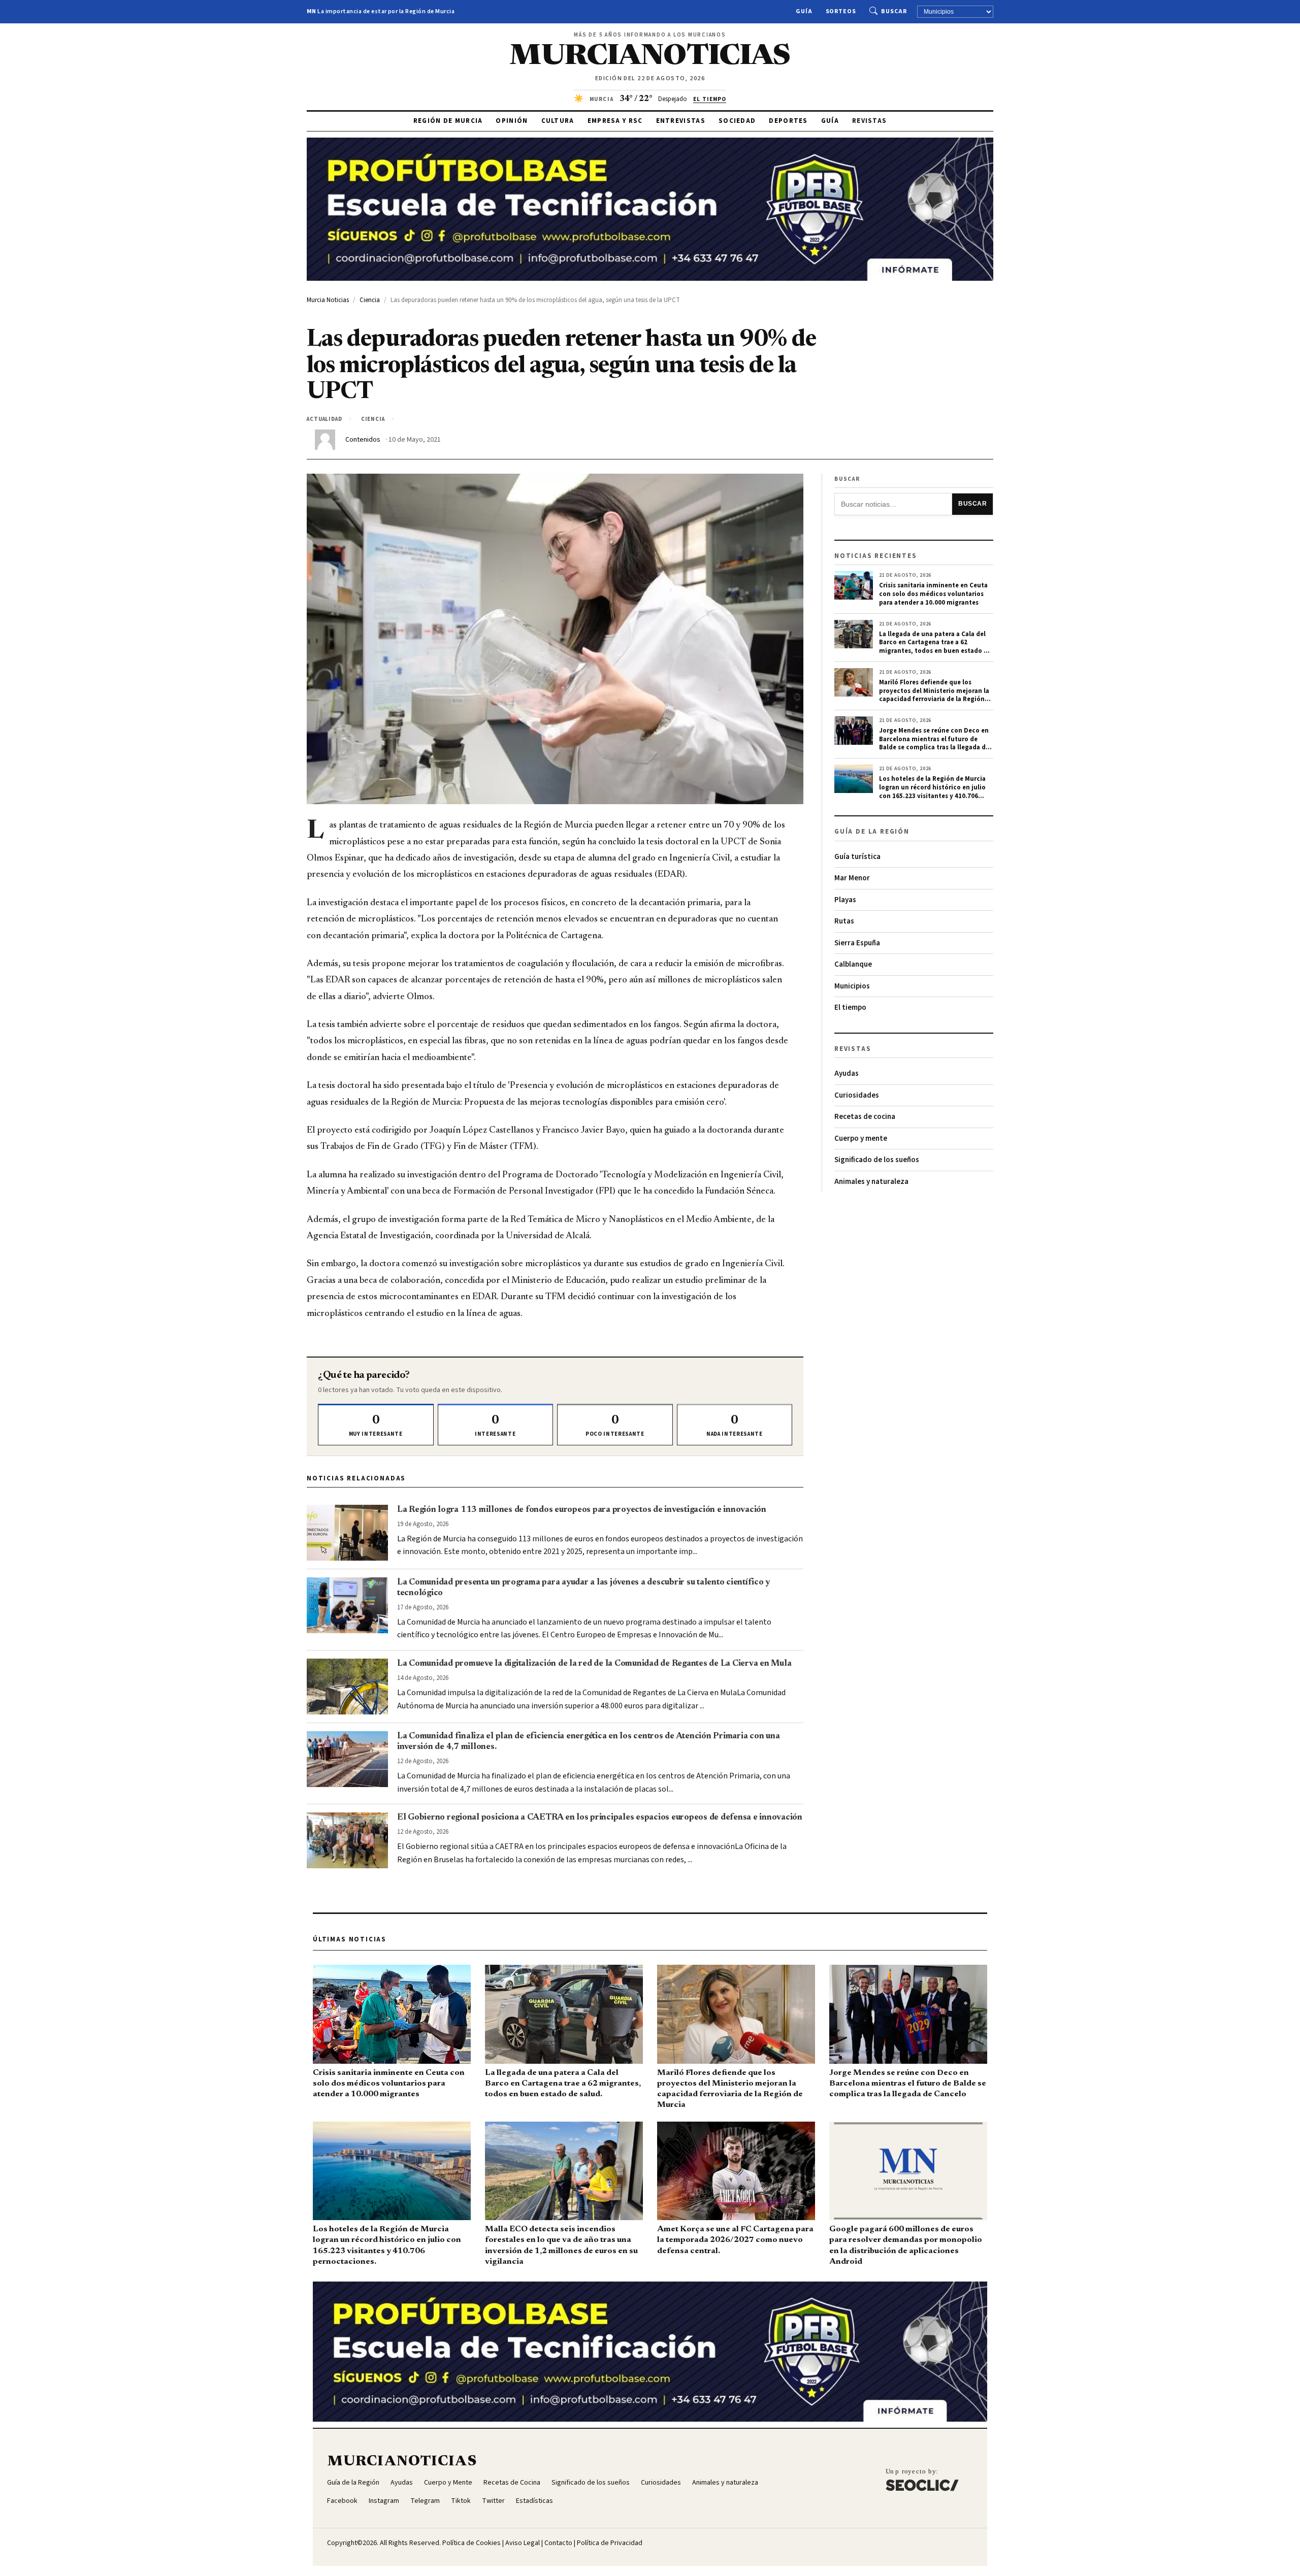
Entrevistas (681, 121)
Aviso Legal (523, 2543)
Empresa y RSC (615, 121)
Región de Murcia (448, 121)
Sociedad (737, 121)
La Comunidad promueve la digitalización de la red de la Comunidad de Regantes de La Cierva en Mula (594, 1664)
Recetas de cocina (865, 1117)
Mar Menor (852, 878)
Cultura (558, 121)
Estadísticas (534, 2501)
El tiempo (850, 1008)
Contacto (558, 2543)
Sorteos (841, 11)
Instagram (384, 2501)
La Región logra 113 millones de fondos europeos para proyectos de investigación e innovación (582, 1510)
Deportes (788, 121)
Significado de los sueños (877, 1160)
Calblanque (853, 964)
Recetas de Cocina (512, 2483)
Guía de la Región (353, 2483)
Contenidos (363, 440)
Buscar (894, 11)
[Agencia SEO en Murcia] (922, 2480)
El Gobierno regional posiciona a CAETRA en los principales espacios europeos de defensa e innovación (600, 1818)
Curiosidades (857, 1095)
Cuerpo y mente (861, 1138)
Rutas (844, 921)
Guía (804, 11)
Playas (845, 900)
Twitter (493, 2501)
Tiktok (461, 2501)
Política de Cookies (472, 2543)
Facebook (342, 2501)
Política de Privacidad (610, 2543)
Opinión (512, 121)
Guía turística (857, 857)
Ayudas (847, 1074)
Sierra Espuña (857, 943)
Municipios (852, 986)
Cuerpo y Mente (448, 2483)
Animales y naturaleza (871, 1182)
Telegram (425, 2501)
